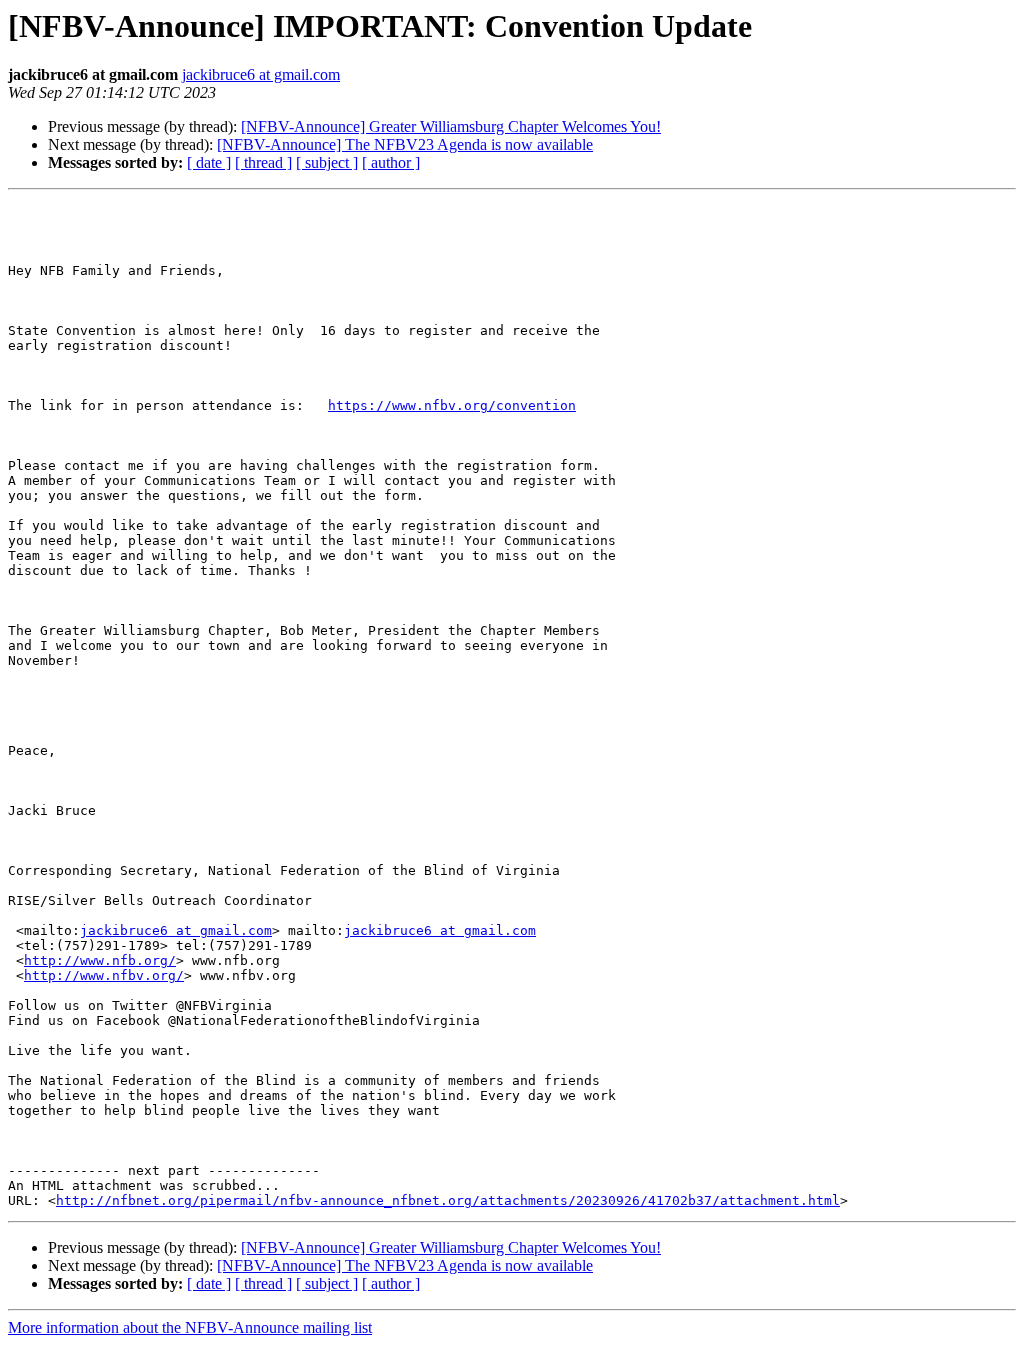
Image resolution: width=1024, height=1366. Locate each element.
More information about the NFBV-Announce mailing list (190, 1327)
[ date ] (209, 162)
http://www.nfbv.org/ (104, 975)
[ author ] (391, 162)
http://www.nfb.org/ (100, 960)
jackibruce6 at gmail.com (261, 74)
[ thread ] (263, 162)
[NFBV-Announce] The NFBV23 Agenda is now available (405, 144)
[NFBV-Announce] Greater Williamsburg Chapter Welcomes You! (451, 126)
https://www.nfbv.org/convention (452, 405)
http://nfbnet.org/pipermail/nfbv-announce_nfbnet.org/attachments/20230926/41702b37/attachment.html (448, 1200)
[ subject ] (327, 162)
